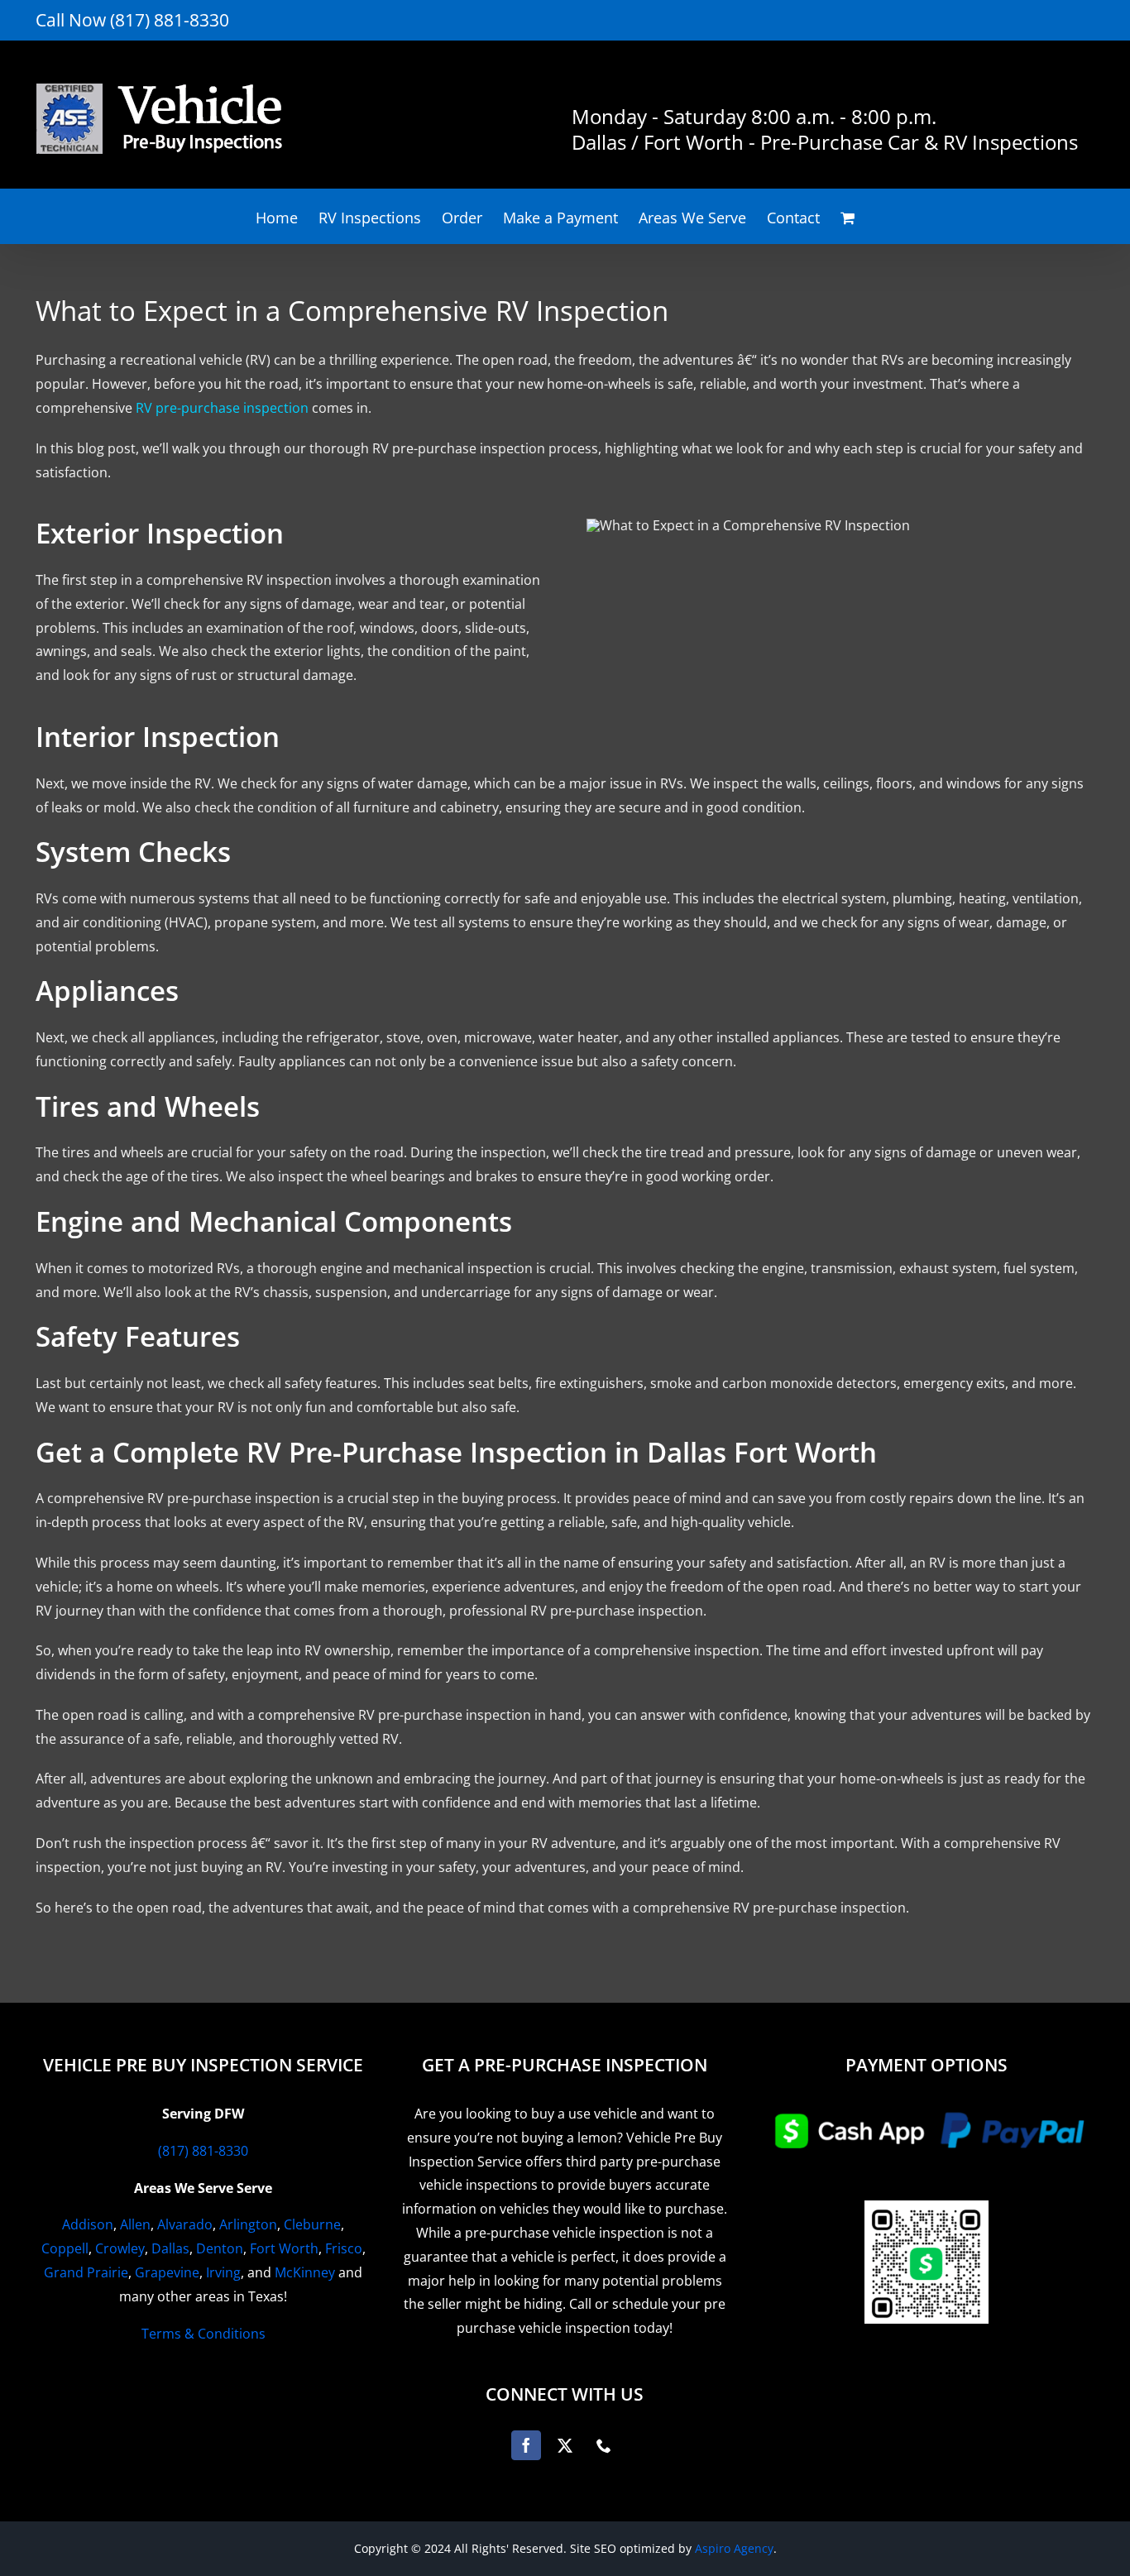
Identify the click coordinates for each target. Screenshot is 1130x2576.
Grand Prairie (86, 2272)
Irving (223, 2272)
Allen (135, 2224)
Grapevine (167, 2272)
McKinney (305, 2272)
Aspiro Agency (734, 2548)
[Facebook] (526, 2445)
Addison (88, 2224)
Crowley (120, 2248)
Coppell (65, 2248)
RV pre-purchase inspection (222, 408)
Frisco (344, 2248)
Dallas (170, 2248)
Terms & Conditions (203, 2334)
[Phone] (604, 2445)
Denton (220, 2248)
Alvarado (185, 2224)
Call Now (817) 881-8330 (132, 20)
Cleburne (312, 2224)
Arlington (248, 2224)
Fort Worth (284, 2248)
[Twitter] (565, 2445)
